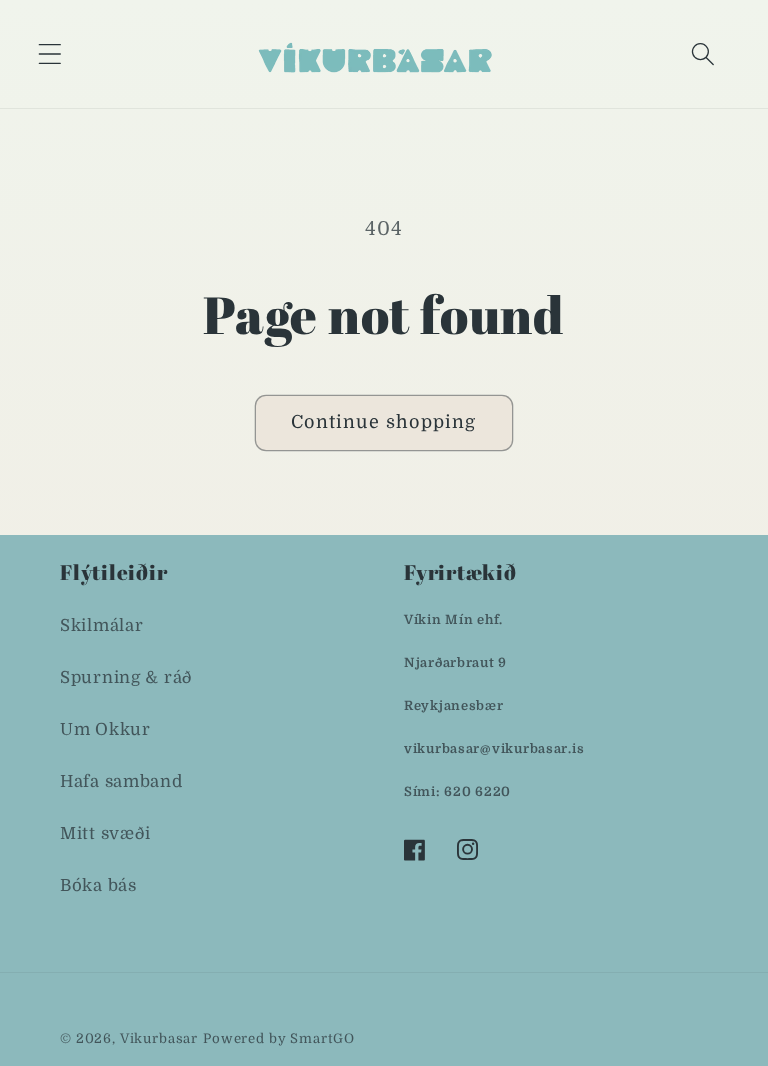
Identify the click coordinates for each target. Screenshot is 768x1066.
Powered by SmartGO (279, 1038)
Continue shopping (383, 422)
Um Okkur (105, 729)
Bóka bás (98, 885)
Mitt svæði (105, 833)
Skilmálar (101, 625)
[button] (50, 53)
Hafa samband (121, 781)
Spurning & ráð (126, 677)
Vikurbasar (159, 1038)
